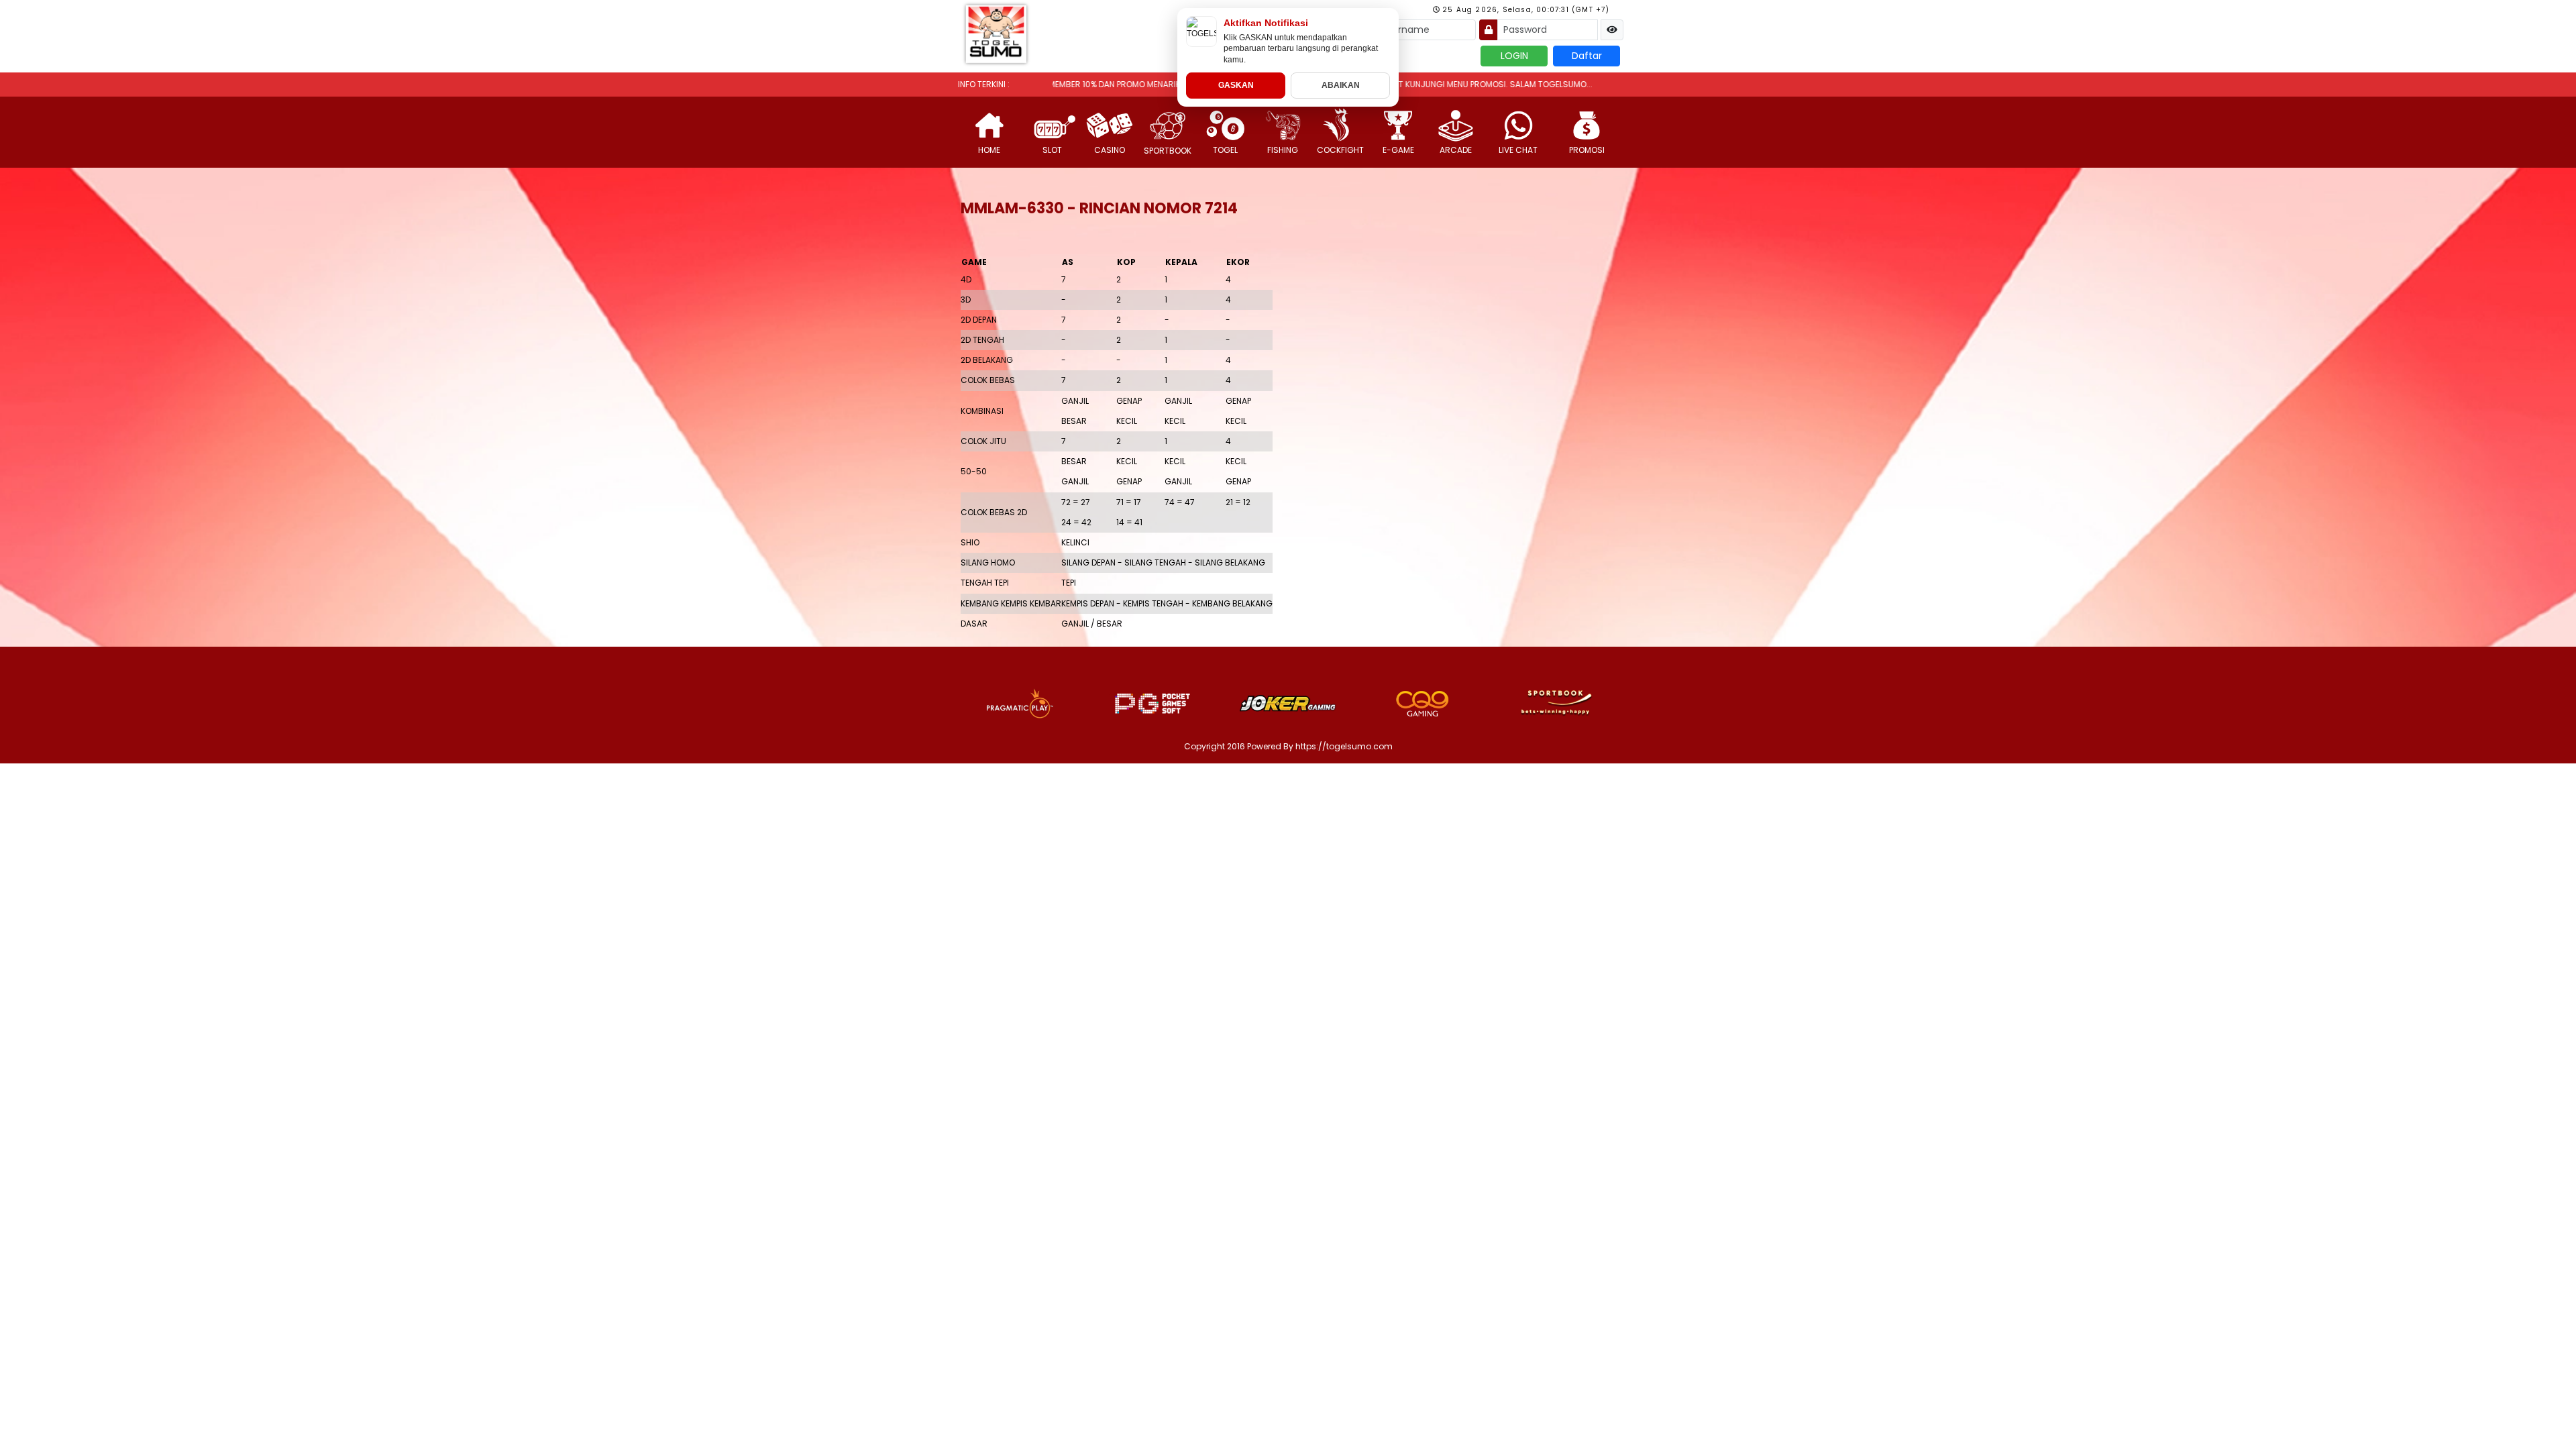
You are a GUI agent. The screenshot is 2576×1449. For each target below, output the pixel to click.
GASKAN (1236, 85)
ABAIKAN (1341, 85)
